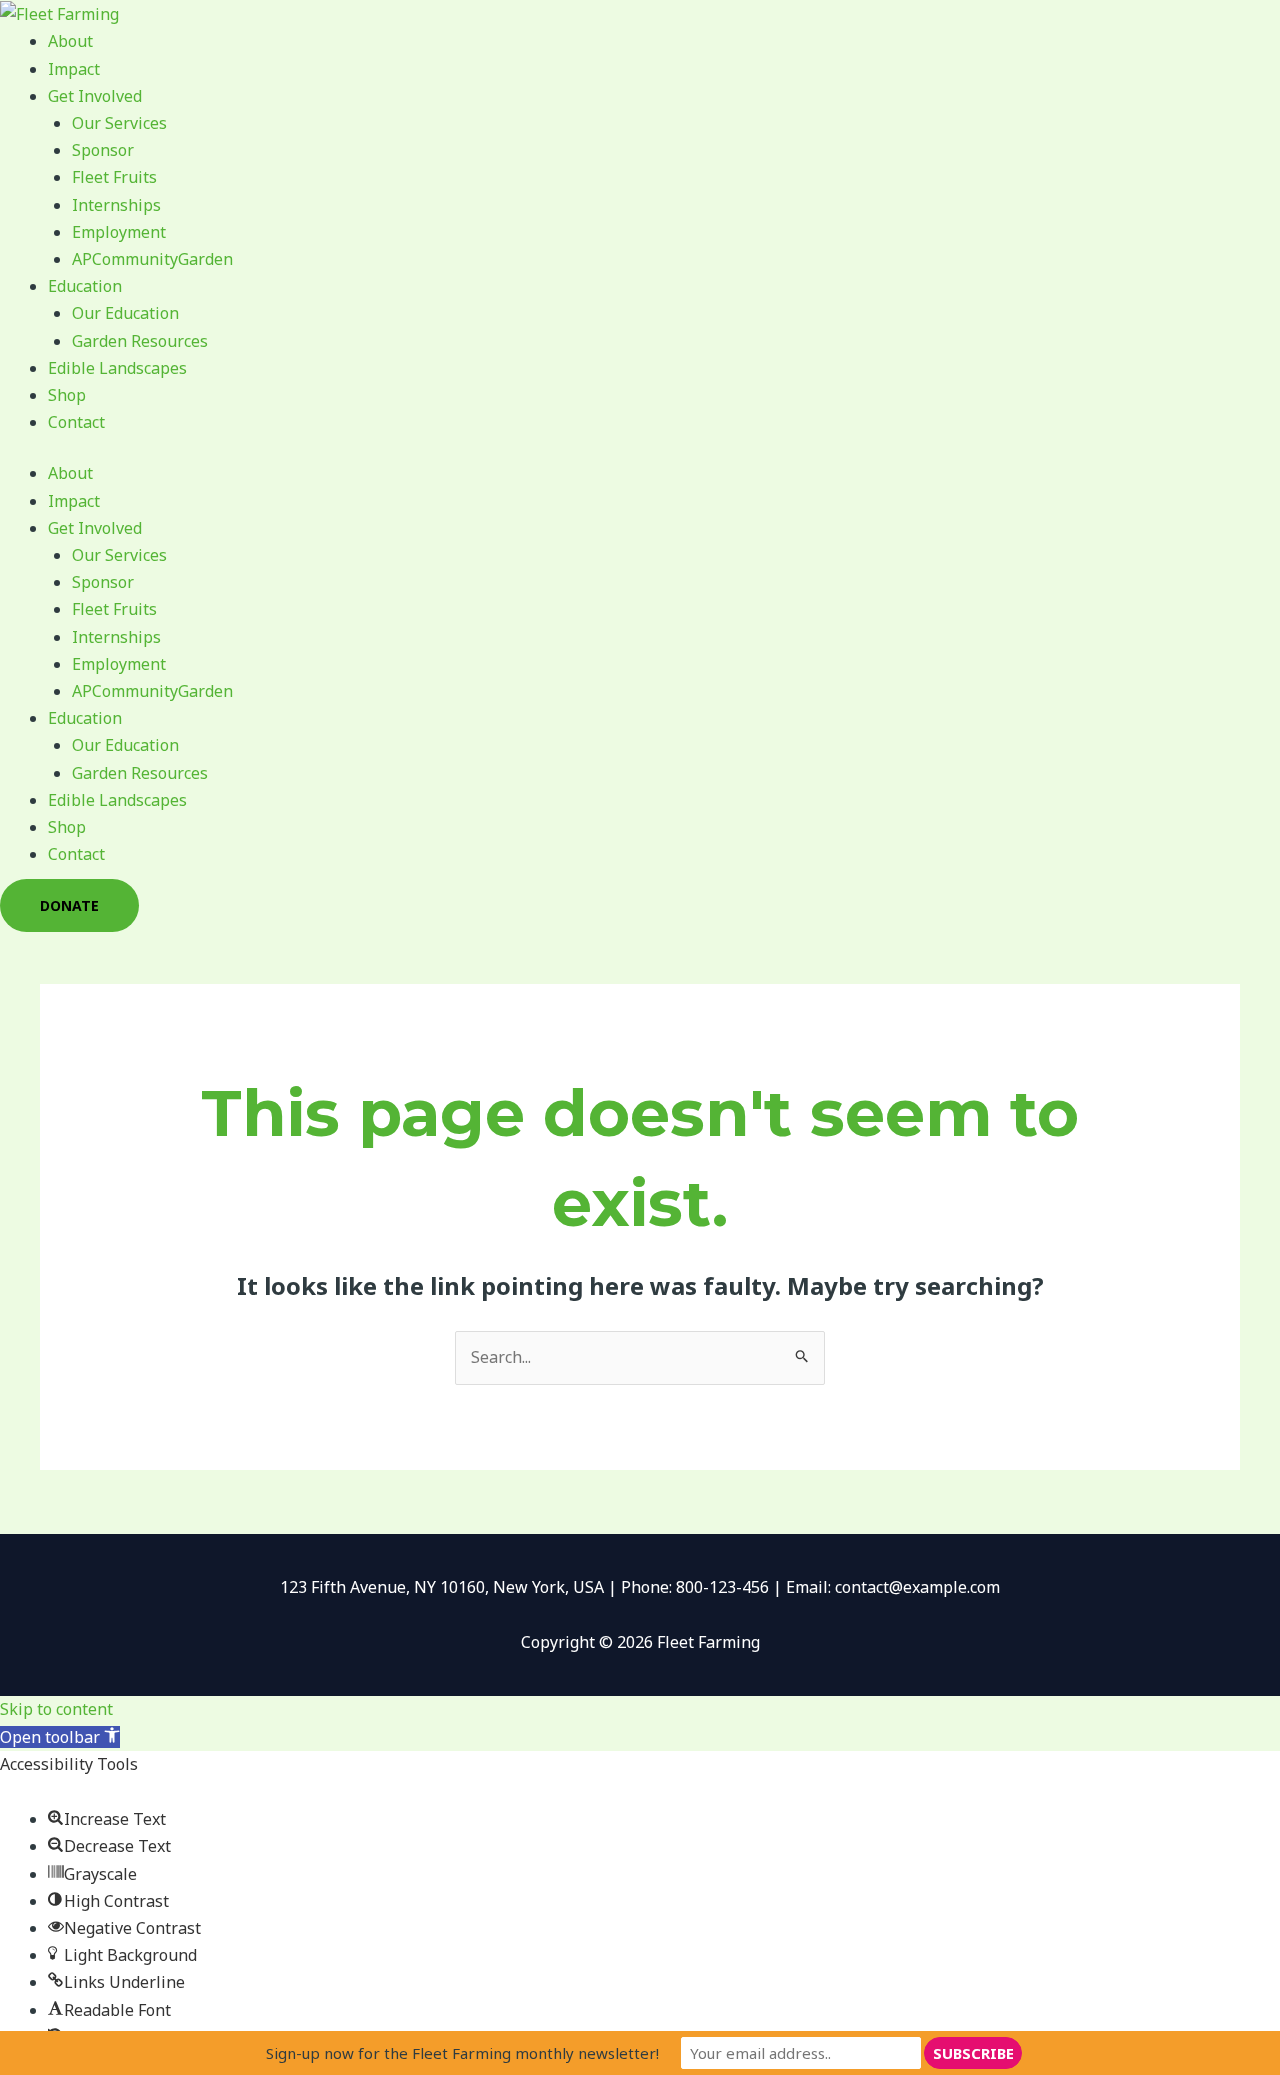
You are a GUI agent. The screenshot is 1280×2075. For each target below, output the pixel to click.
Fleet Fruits (114, 177)
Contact (76, 422)
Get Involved (95, 96)
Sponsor (103, 150)
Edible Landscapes (117, 368)
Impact (74, 69)
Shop (67, 395)
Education (85, 286)
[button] (60, 1737)
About (70, 41)
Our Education (125, 313)
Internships (116, 205)
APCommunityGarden (152, 259)
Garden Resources (140, 341)
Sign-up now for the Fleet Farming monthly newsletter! (462, 2053)
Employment (119, 232)
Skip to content (56, 1709)
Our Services (119, 123)
